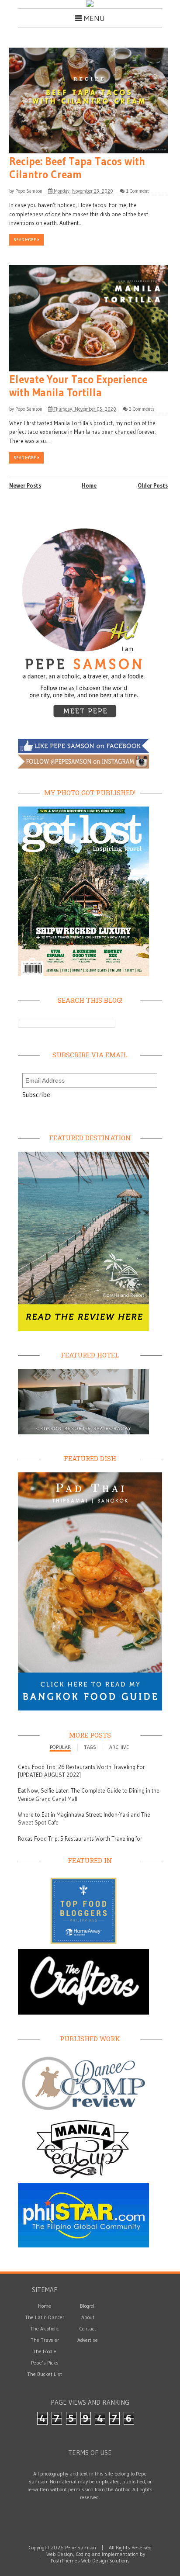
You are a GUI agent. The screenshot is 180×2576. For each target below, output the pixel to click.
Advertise (88, 2340)
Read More (26, 240)
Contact (88, 2328)
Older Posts (153, 485)
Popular (60, 1747)
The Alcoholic (45, 2328)
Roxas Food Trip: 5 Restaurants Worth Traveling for (80, 1839)
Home (89, 485)
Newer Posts (25, 485)
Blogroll (88, 2306)
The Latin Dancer (45, 2317)
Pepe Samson (29, 191)
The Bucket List (45, 2374)
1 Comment (137, 191)
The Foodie (45, 2351)
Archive (119, 1747)
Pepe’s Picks (45, 2363)
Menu (93, 18)
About (88, 2317)
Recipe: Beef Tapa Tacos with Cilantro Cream (77, 168)
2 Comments (142, 409)
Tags (90, 1747)
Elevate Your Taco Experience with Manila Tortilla (78, 386)
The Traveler (45, 2340)
